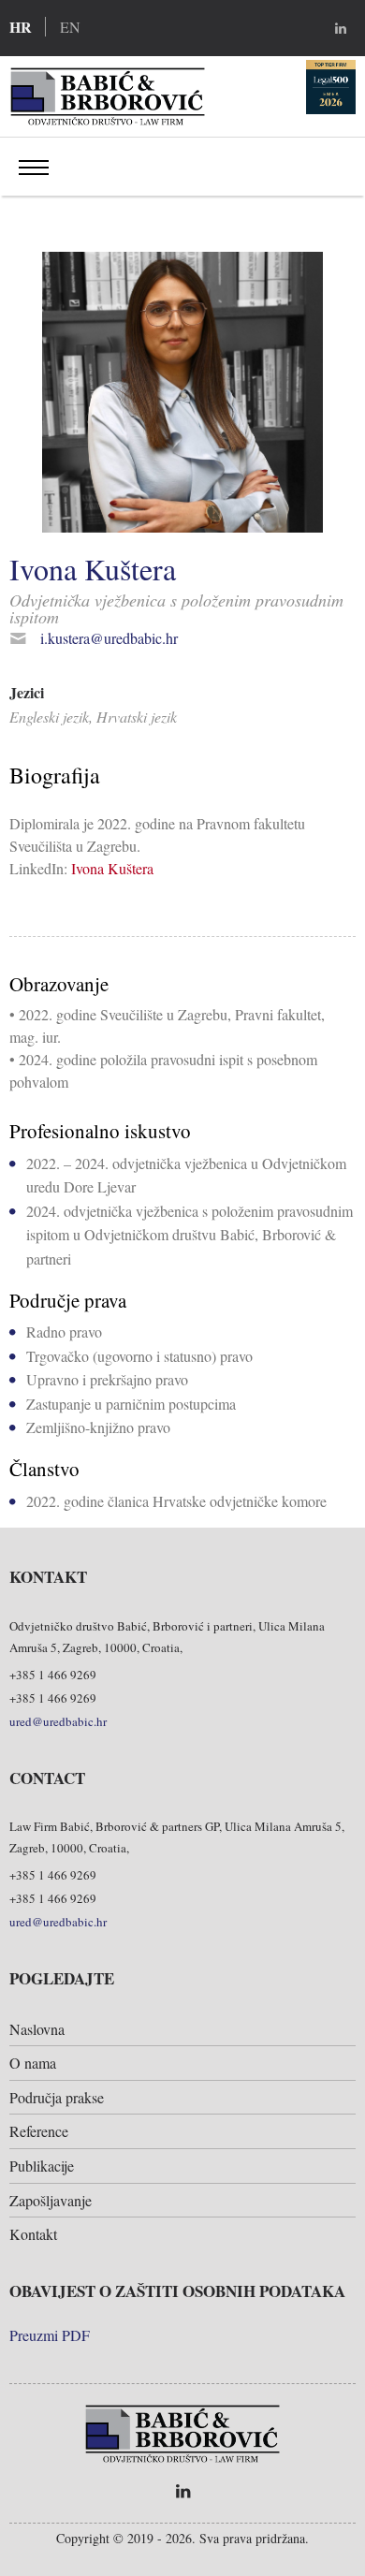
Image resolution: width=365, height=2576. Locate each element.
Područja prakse (57, 2097)
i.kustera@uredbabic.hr (109, 638)
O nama (33, 2063)
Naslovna (37, 2029)
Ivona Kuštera (112, 868)
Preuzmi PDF (50, 2335)
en (70, 27)
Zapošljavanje (51, 2200)
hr (21, 27)
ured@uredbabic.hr (58, 1721)
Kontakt (33, 2234)
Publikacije (42, 2166)
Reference (39, 2131)
